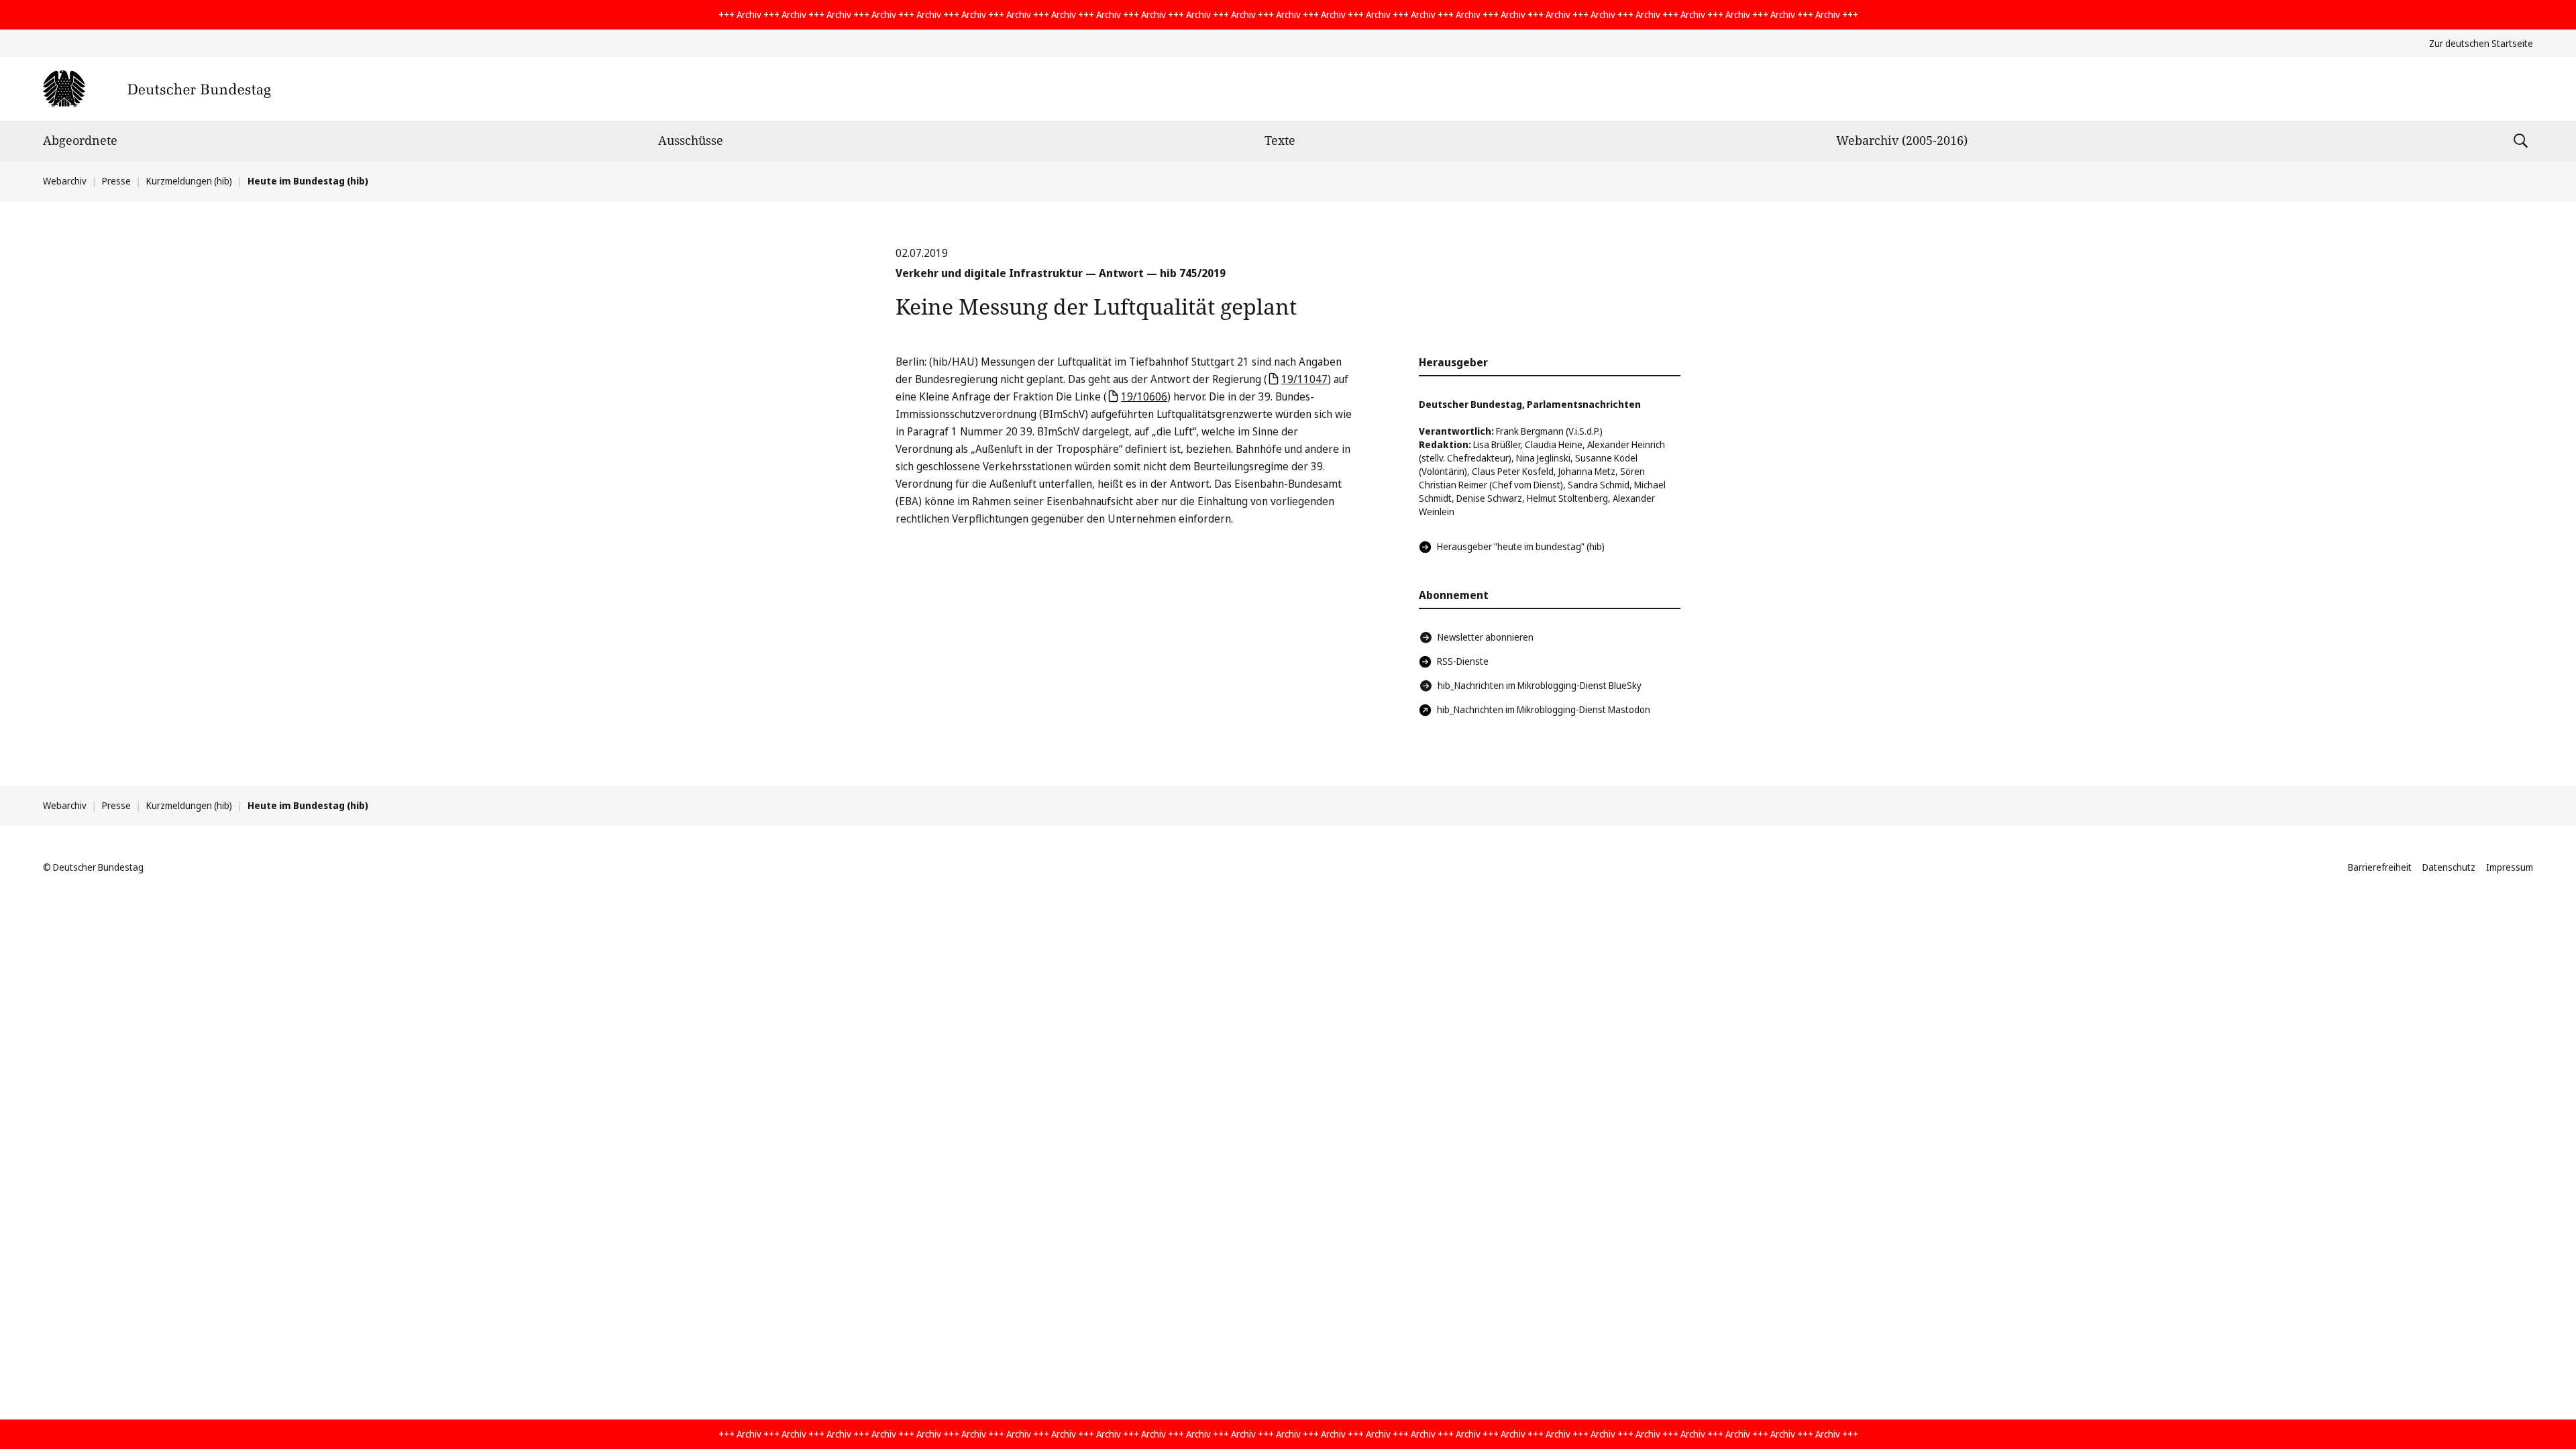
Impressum (2510, 867)
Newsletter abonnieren (1486, 637)
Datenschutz (2449, 867)
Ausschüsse (691, 140)
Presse (116, 181)
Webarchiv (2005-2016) (1902, 140)
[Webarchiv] (157, 89)
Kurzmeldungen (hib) (189, 181)
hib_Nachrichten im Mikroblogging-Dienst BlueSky (1540, 685)
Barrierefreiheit (2380, 867)
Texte (1280, 140)
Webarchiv (65, 181)
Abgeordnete (80, 140)
